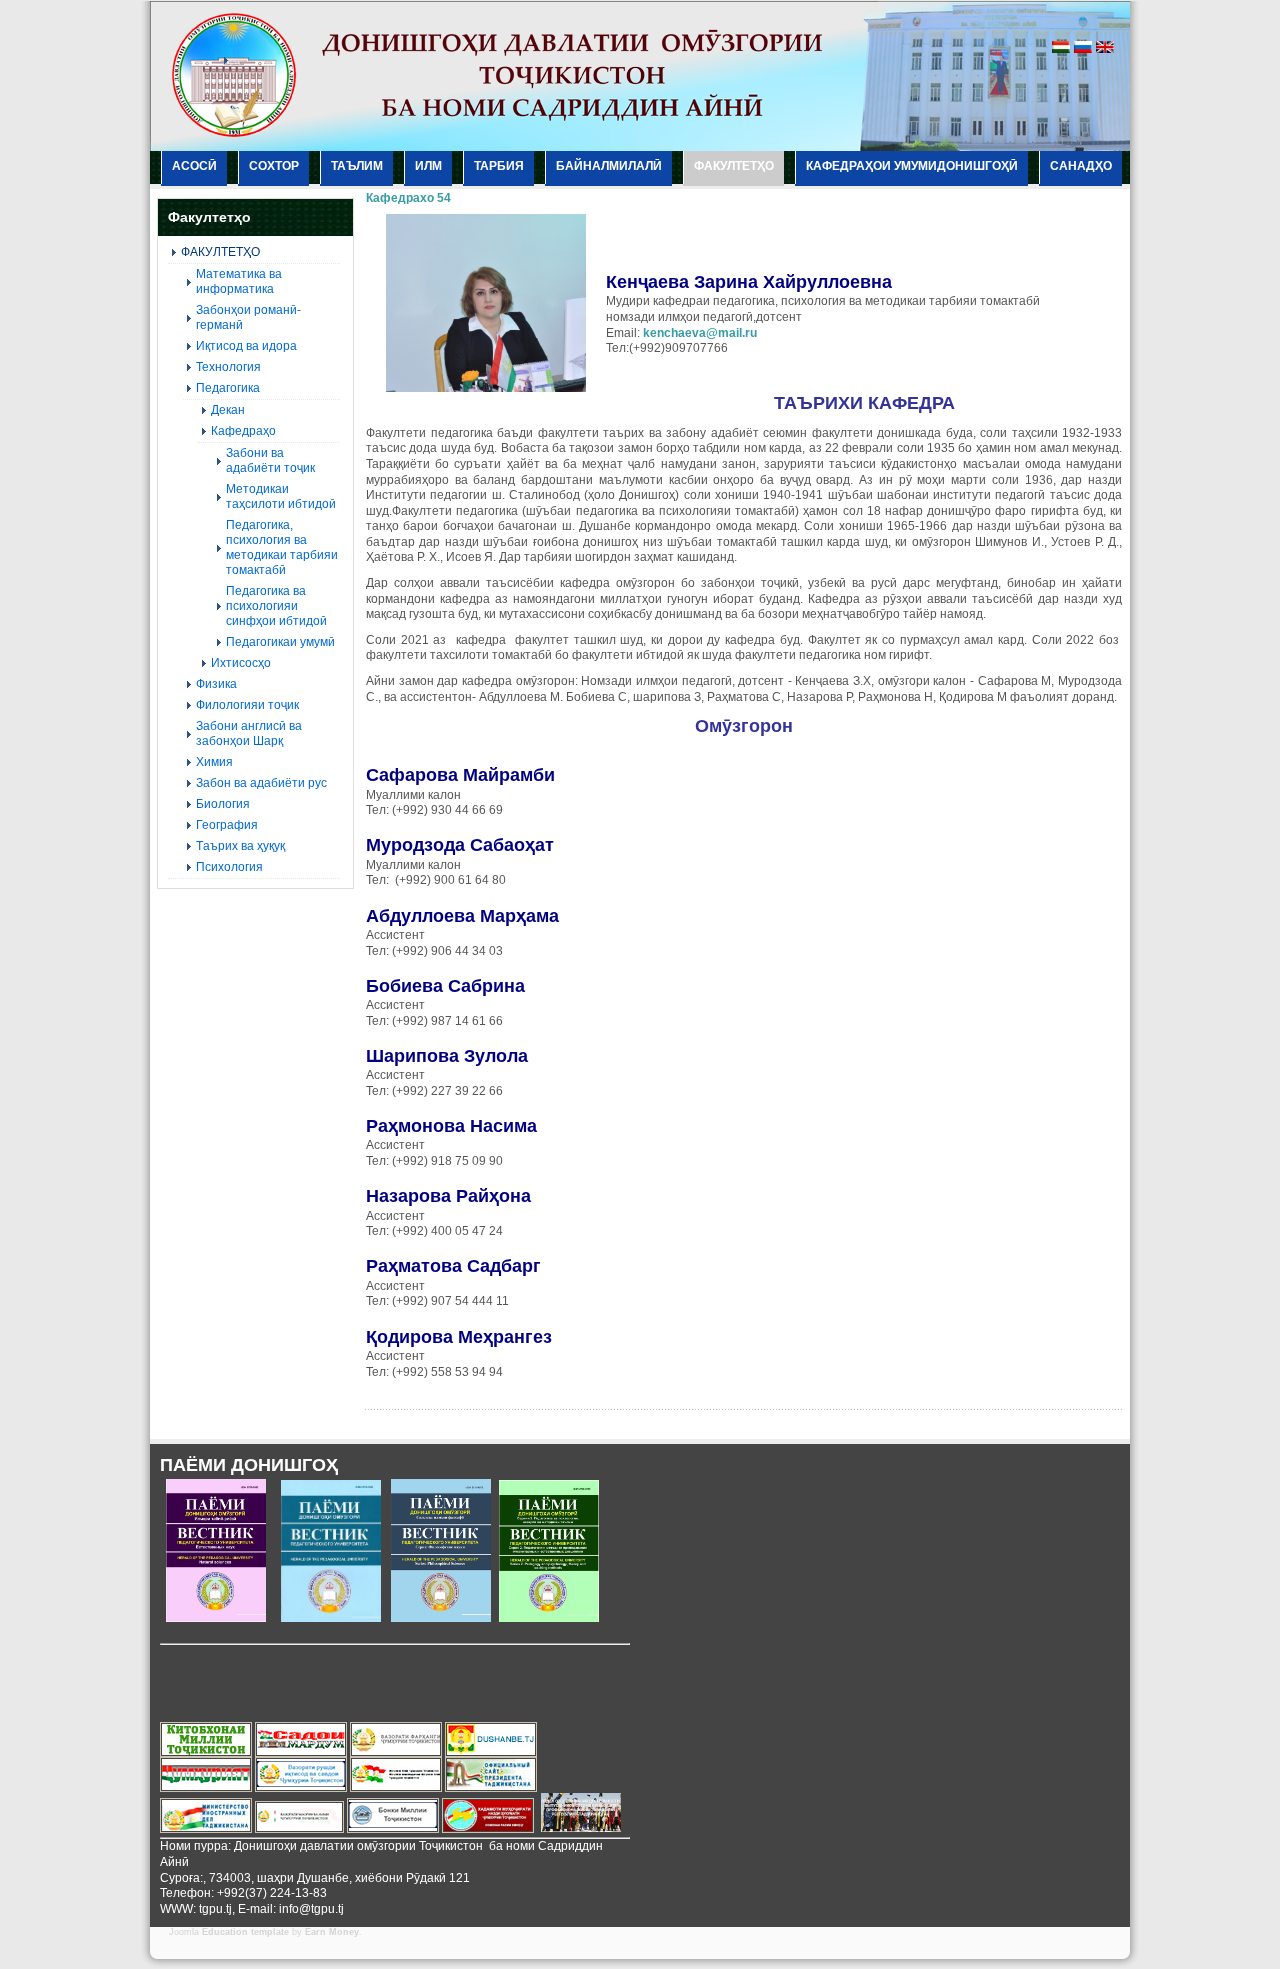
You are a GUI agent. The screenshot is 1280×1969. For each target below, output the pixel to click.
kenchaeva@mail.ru (700, 333)
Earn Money (332, 1932)
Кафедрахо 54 (408, 198)
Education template (245, 1932)
